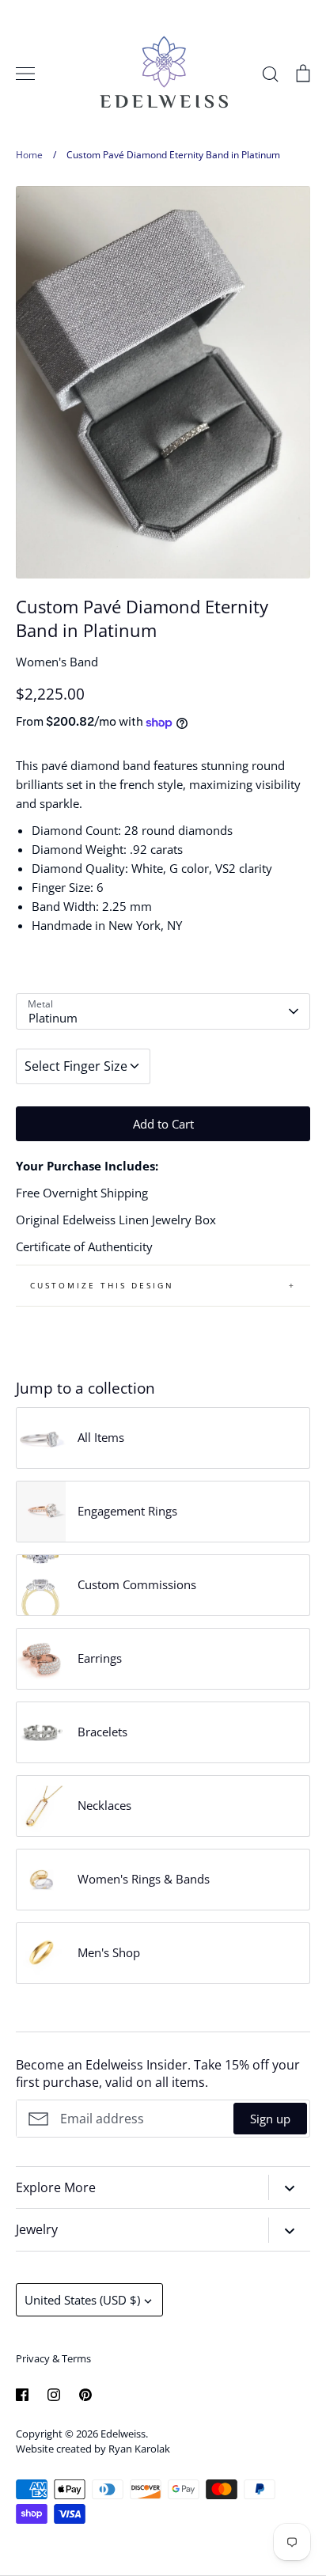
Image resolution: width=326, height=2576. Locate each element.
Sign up (270, 2119)
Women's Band (57, 662)
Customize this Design (102, 1285)
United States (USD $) (82, 2300)
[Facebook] (22, 2395)
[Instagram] (54, 2395)
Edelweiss (123, 2434)
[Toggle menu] (25, 74)
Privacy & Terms (53, 2358)
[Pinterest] (85, 2395)
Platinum (53, 1018)
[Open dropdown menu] (289, 2187)
